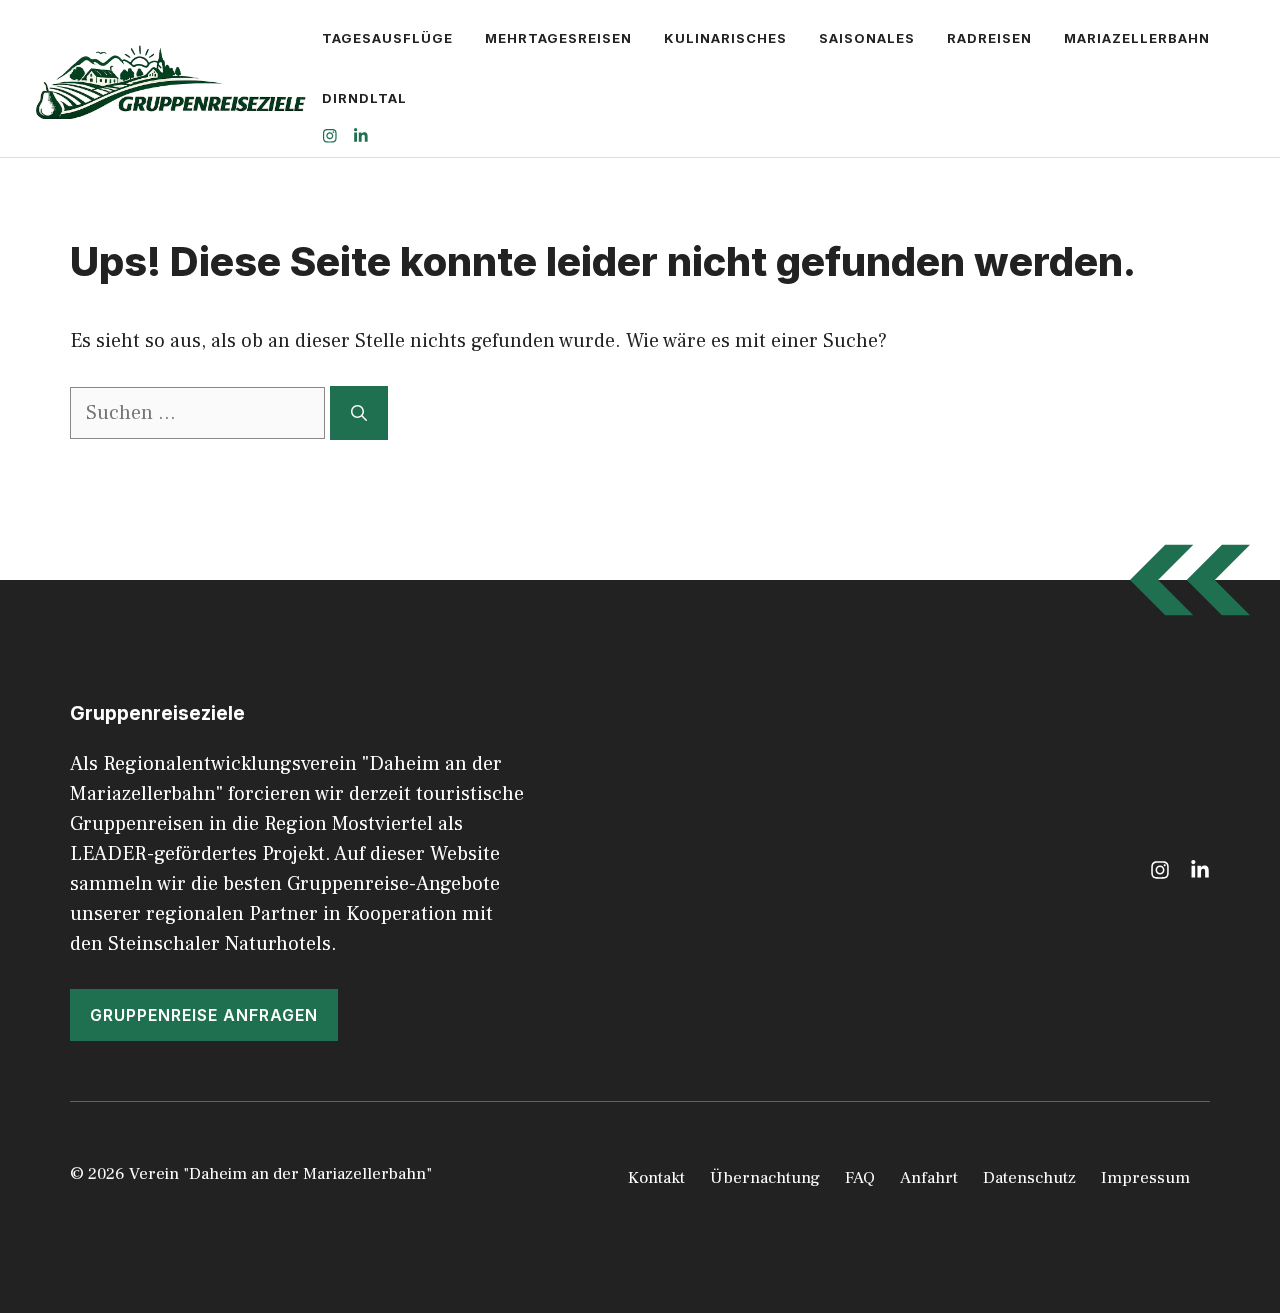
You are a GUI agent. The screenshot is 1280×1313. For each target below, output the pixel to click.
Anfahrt (929, 1178)
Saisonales (867, 38)
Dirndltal (364, 98)
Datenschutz (1029, 1178)
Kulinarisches (725, 38)
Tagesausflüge (387, 38)
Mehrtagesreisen (558, 38)
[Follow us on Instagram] (330, 138)
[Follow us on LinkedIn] (361, 138)
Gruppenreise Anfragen (204, 1015)
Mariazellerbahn (1137, 38)
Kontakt (656, 1178)
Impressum (1145, 1178)
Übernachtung (765, 1178)
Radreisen (989, 38)
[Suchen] (359, 413)
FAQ (860, 1178)
